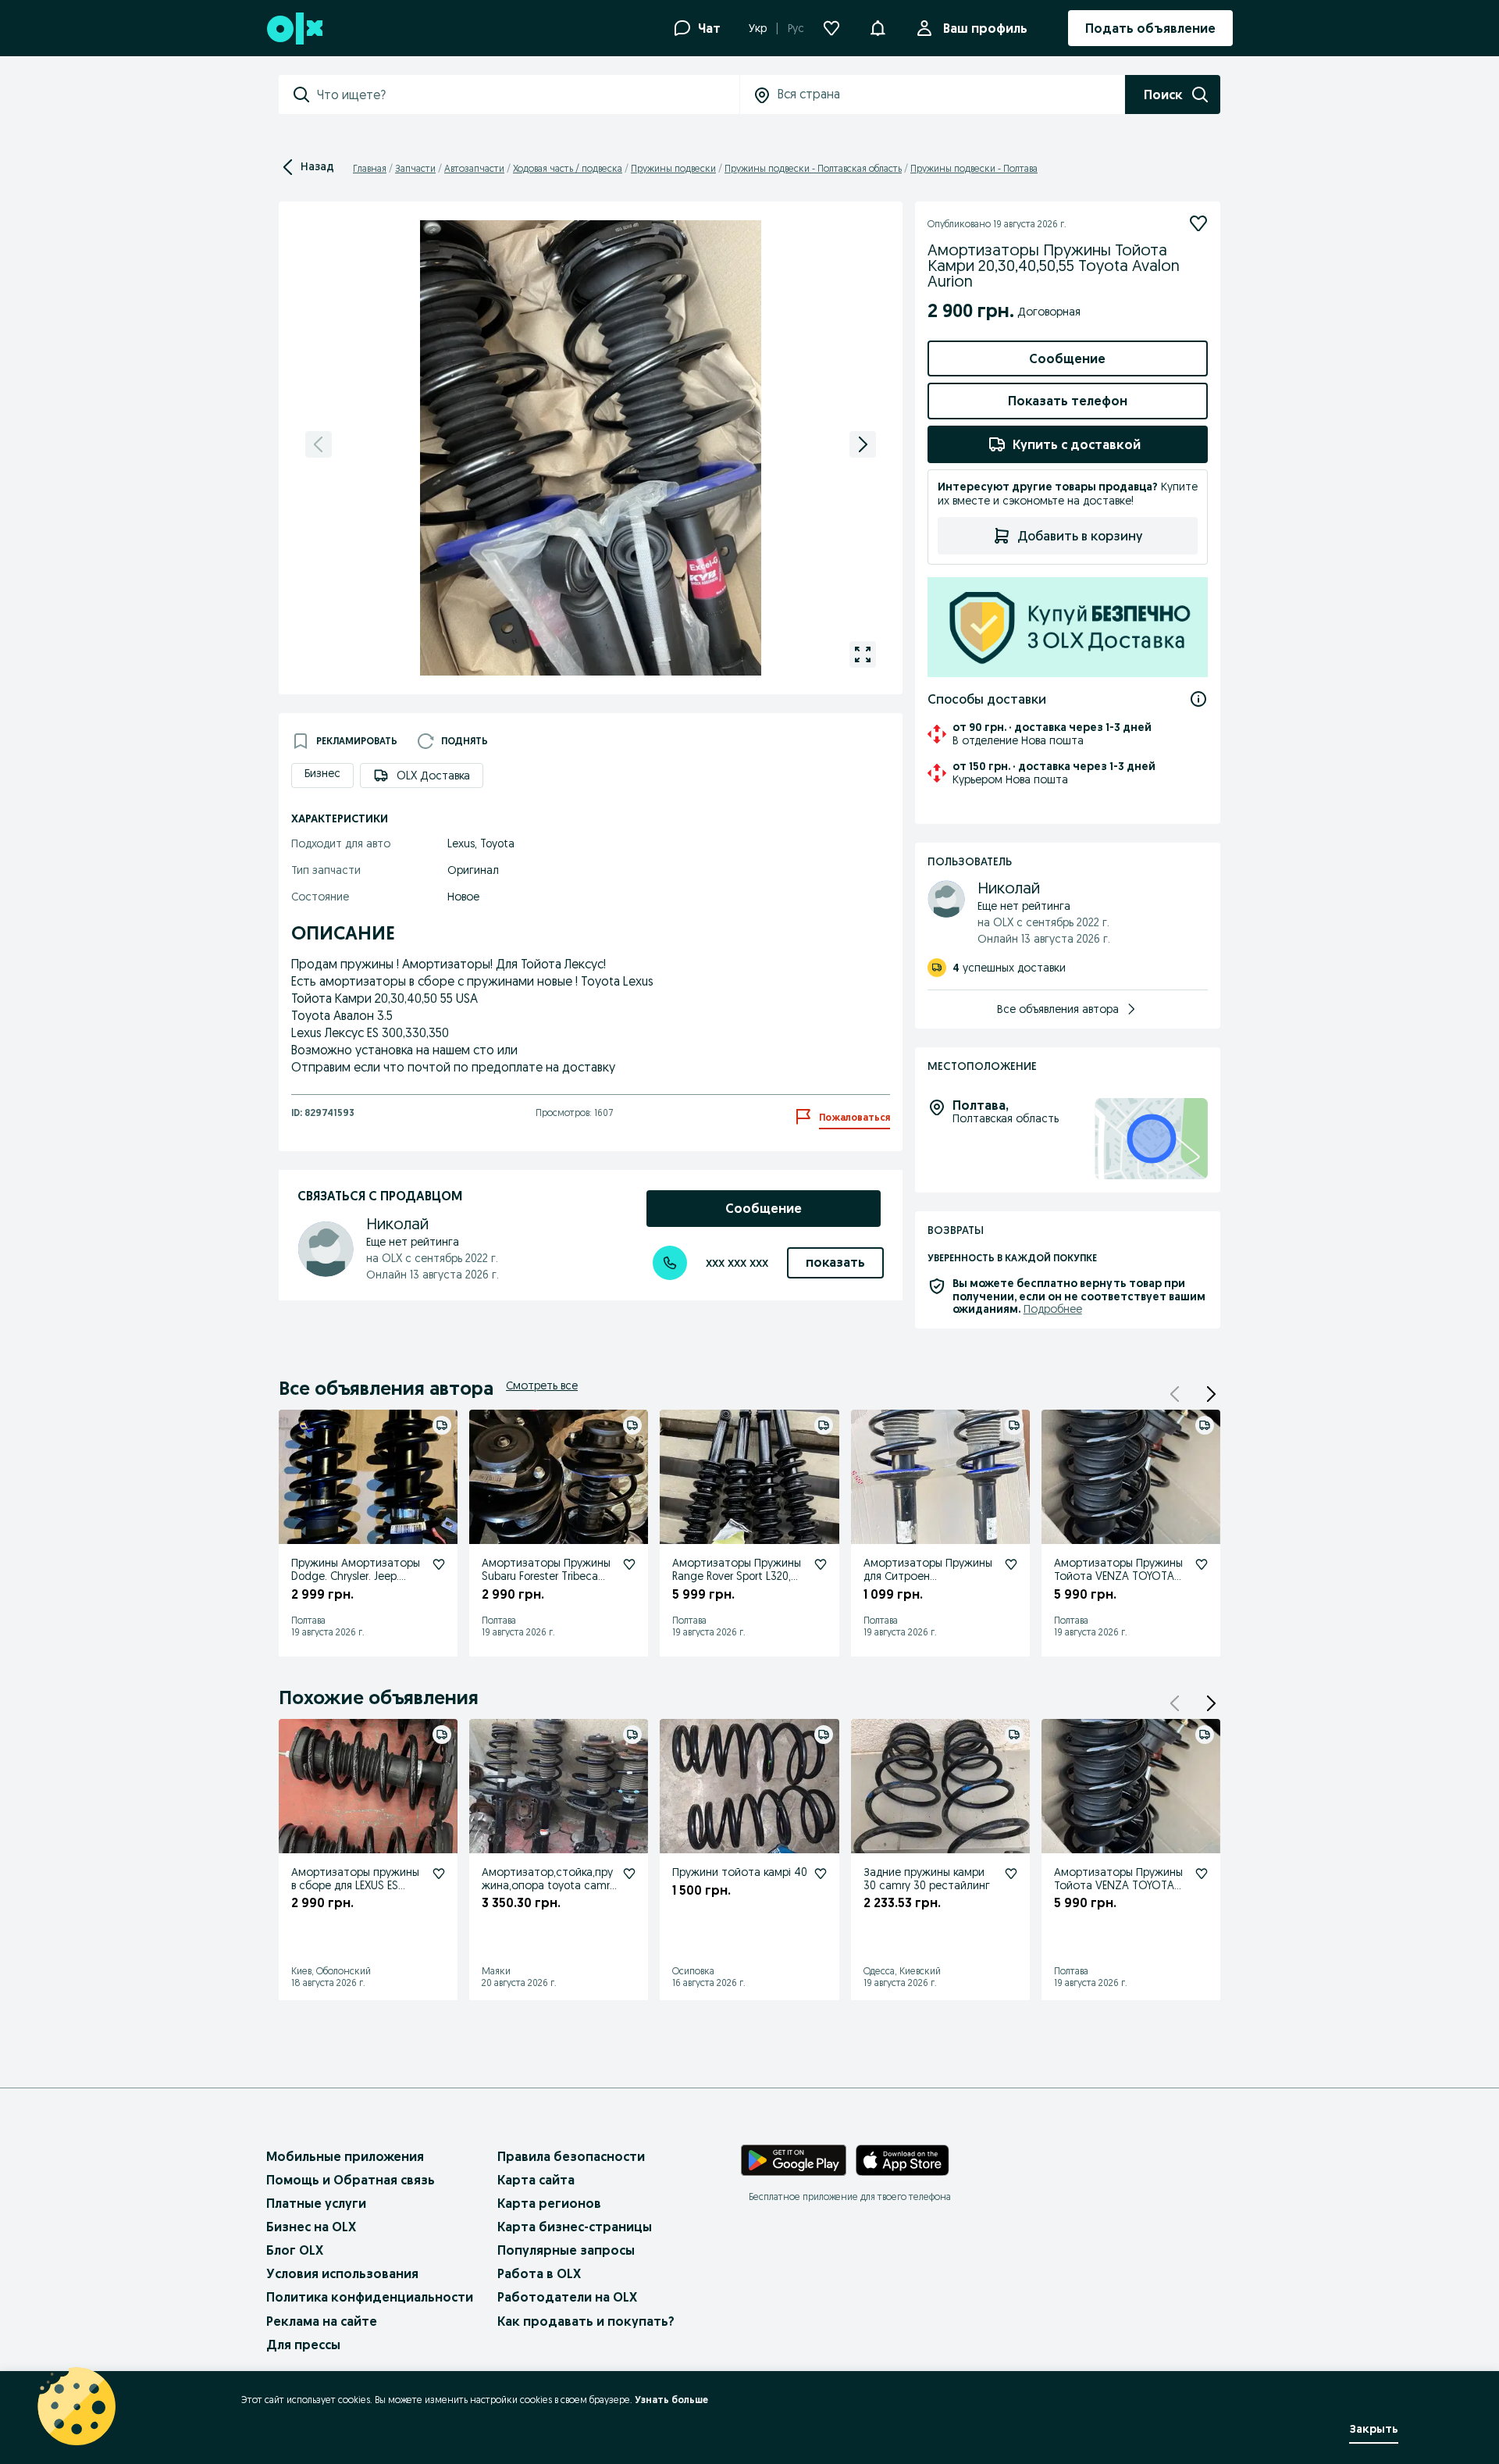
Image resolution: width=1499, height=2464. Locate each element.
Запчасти (415, 168)
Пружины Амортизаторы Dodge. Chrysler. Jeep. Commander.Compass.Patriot (358, 1582)
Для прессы (303, 2345)
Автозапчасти (474, 168)
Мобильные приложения (345, 2156)
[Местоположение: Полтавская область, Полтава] (1151, 1139)
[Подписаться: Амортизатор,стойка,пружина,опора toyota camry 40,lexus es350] (629, 1874)
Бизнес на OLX (311, 2227)
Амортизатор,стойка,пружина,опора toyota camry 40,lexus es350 (548, 1885)
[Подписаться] (1198, 223)
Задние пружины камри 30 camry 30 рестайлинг (927, 1879)
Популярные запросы (566, 2250)
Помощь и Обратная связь (351, 2180)
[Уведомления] (878, 28)
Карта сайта (536, 2180)
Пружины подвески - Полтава (974, 168)
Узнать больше (671, 2400)
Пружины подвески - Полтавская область (813, 168)
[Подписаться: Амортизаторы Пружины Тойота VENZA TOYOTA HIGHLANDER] (1202, 1564)
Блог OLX (295, 2250)
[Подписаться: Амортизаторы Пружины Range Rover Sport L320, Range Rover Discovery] (821, 1564)
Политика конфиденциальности (370, 2297)
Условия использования (342, 2273)
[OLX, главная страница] (294, 29)
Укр (758, 28)
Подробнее (1053, 1309)
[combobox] (528, 94)
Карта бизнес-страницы (575, 2227)
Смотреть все (542, 1385)
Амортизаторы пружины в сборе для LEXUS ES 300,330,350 (355, 1885)
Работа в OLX (539, 2273)
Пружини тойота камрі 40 (740, 1872)
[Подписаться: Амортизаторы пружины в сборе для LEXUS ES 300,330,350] (439, 1874)
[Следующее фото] (863, 444)
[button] (1211, 1394)
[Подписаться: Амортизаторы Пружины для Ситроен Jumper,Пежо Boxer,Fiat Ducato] (1011, 1564)
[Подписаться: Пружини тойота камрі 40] (821, 1874)
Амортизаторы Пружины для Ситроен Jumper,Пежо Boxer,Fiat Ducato (928, 1582)
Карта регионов (549, 2203)
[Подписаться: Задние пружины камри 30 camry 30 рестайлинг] (1011, 1874)
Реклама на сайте (322, 2321)
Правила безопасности (571, 2156)
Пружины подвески (673, 168)
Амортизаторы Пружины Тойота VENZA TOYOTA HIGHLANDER (1118, 1576)
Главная (370, 168)
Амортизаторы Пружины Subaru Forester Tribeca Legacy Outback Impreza (546, 1576)
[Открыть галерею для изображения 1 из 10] (863, 654)
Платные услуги (316, 2203)
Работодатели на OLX (567, 2297)
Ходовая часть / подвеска (568, 168)
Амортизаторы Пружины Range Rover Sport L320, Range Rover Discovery (737, 1576)
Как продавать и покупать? (586, 2321)
